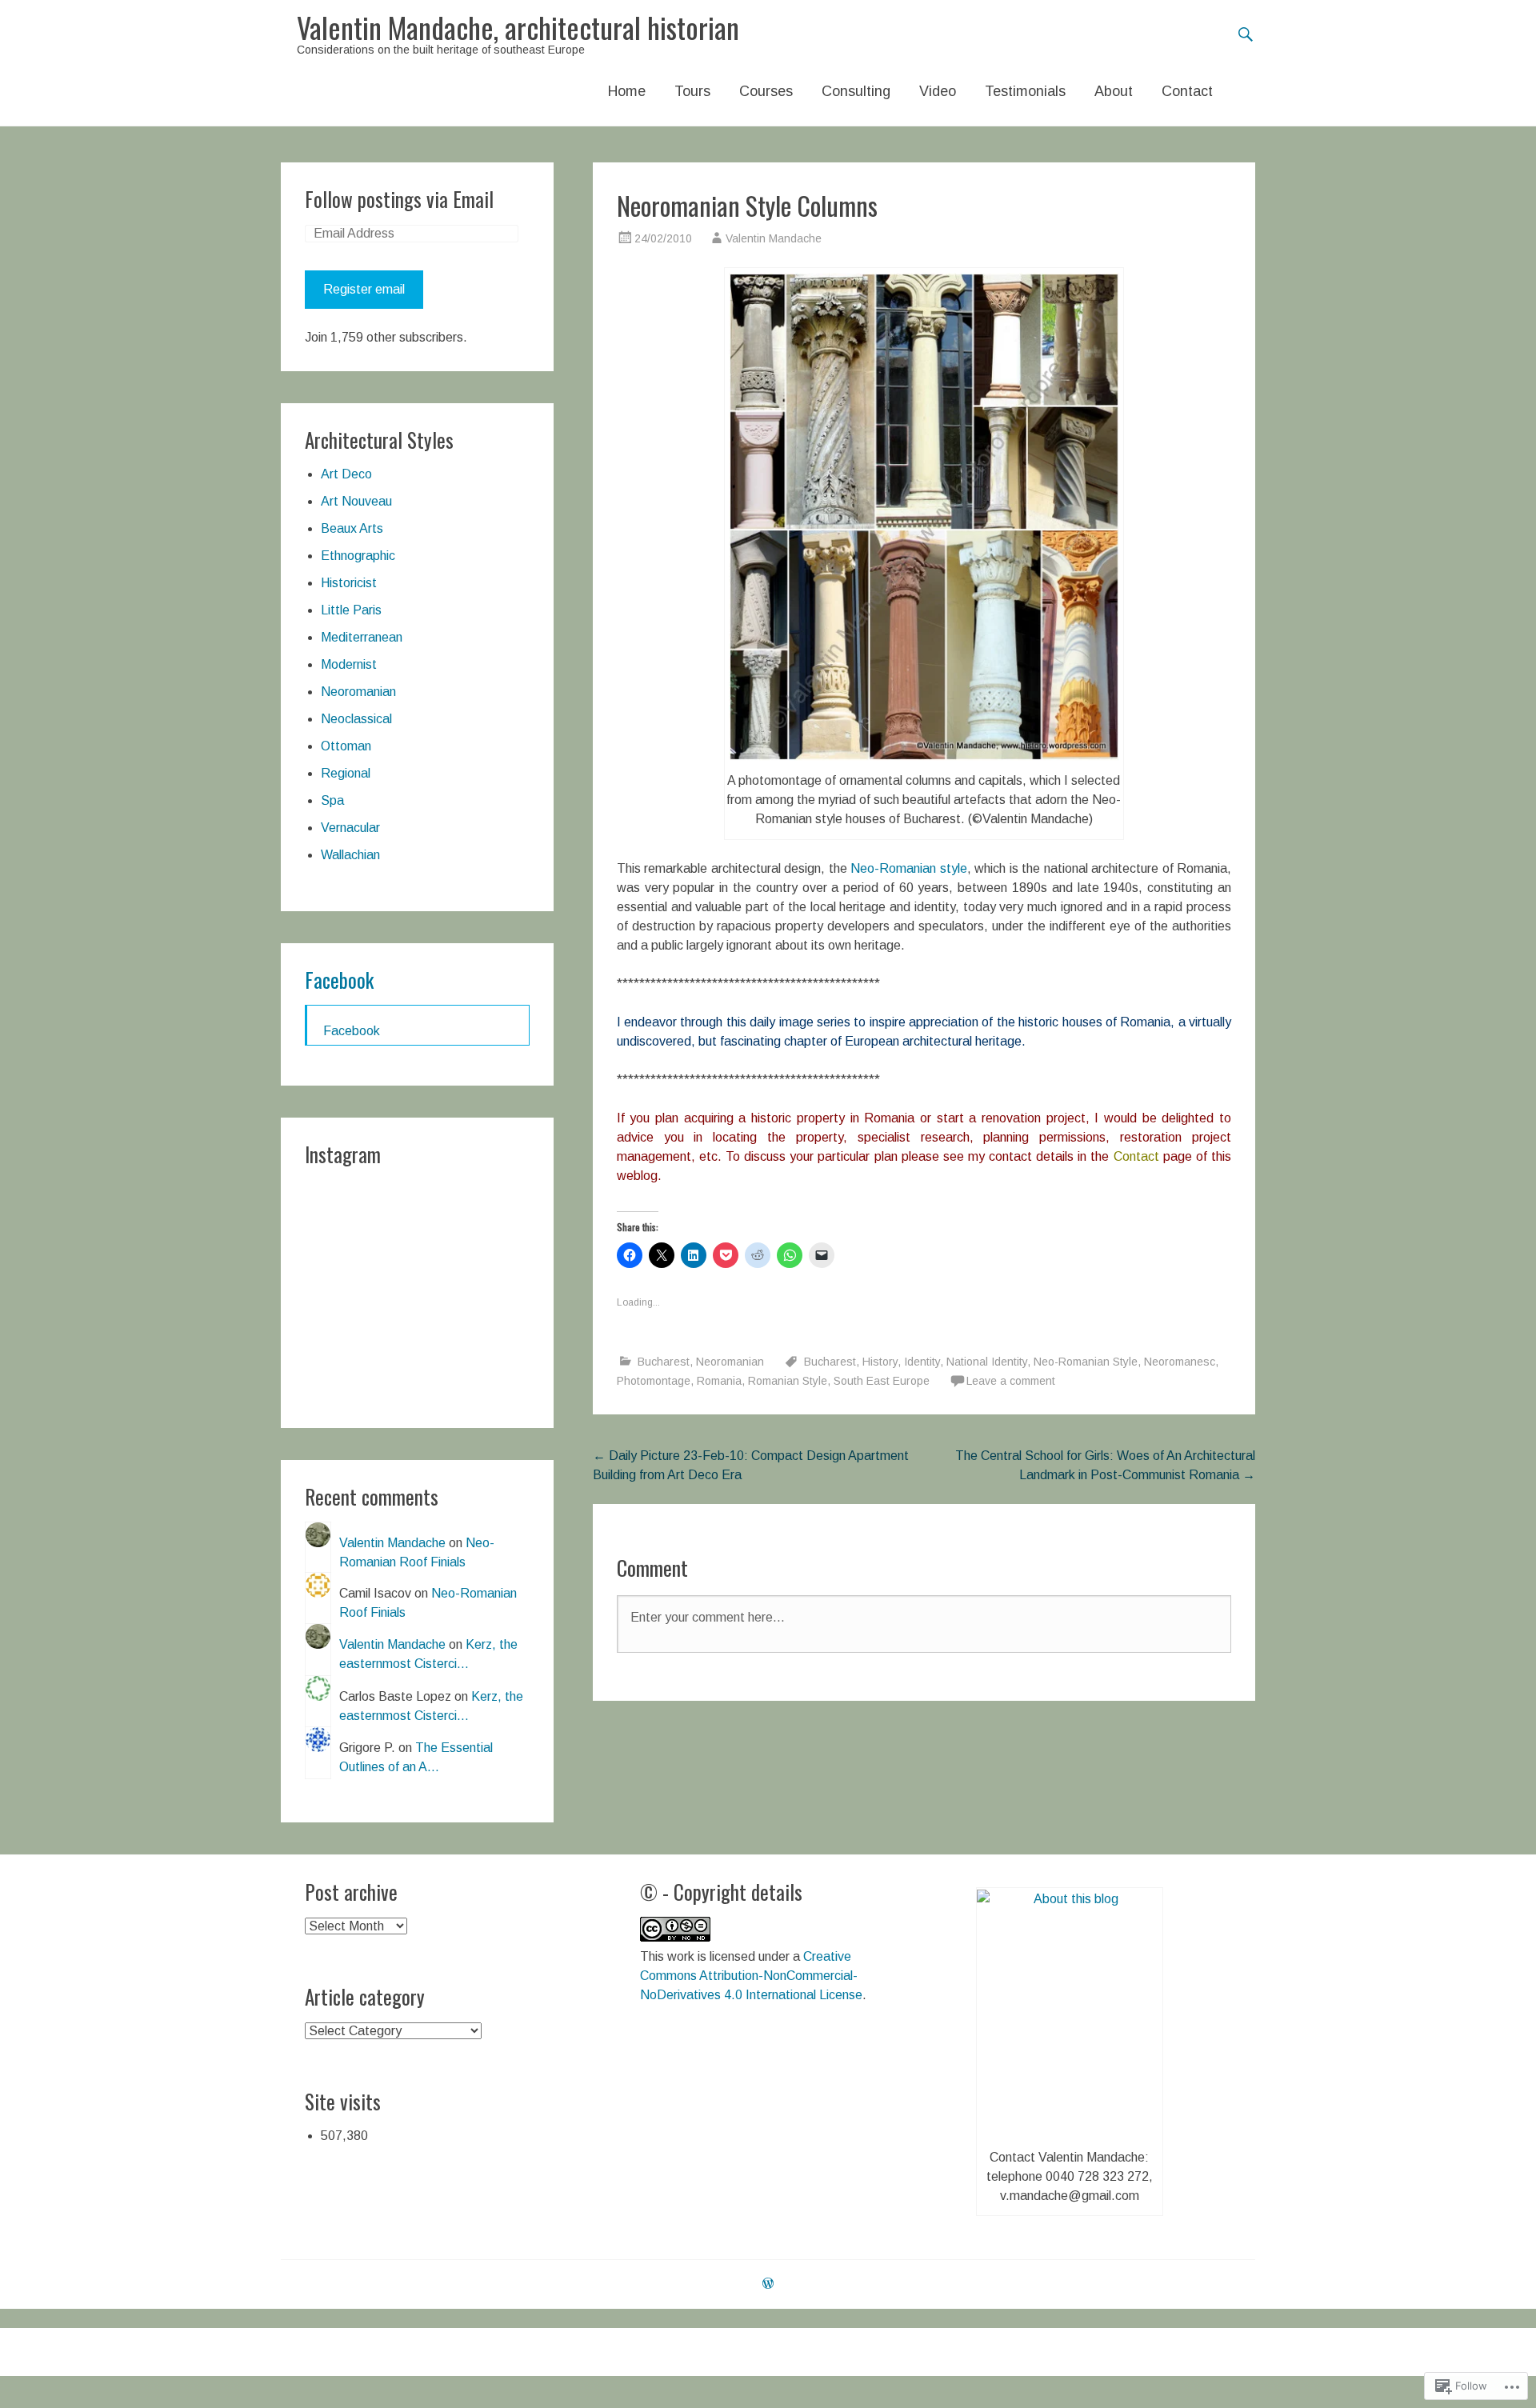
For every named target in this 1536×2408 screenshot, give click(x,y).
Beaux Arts (352, 528)
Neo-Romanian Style (1086, 1362)
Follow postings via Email (399, 199)
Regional (346, 773)
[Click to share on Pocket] (726, 1255)
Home (627, 91)
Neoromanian (730, 1362)
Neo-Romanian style (908, 868)
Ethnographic (358, 556)
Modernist (349, 664)
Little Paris (351, 610)
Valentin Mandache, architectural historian (518, 27)
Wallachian (350, 855)
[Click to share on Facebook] (630, 1255)
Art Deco (346, 474)
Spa (332, 800)
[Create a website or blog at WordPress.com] (768, 2284)
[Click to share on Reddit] (758, 1255)
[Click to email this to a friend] (822, 1255)
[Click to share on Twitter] (662, 1255)
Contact (1187, 91)
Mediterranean (362, 637)
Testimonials (1025, 91)
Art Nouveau (356, 501)
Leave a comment (1011, 1381)
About (1114, 91)
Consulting (856, 91)
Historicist (349, 583)
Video (938, 91)
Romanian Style (788, 1381)
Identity (922, 1362)
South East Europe (882, 1381)
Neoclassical (356, 719)
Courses (766, 91)
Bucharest (664, 1362)
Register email (364, 289)
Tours (692, 91)
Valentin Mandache (774, 238)
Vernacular (350, 828)
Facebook (339, 980)
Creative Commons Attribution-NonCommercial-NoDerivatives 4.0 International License (751, 1976)
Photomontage (654, 1381)
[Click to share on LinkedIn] (694, 1255)
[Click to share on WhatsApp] (790, 1255)
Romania (719, 1381)
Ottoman (346, 746)
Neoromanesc (1180, 1362)
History (880, 1362)
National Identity (987, 1362)
